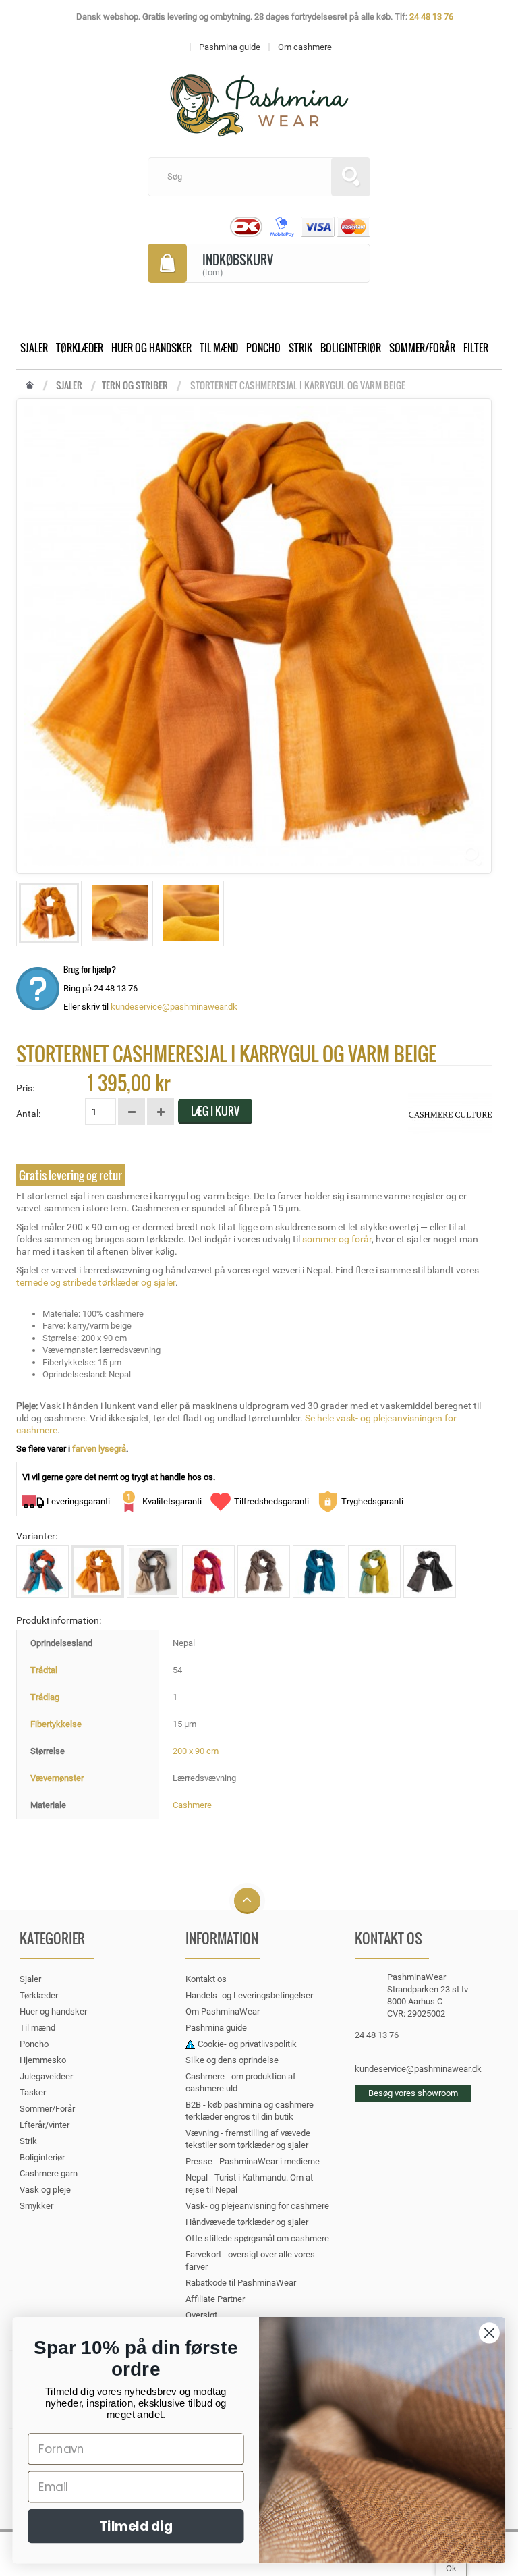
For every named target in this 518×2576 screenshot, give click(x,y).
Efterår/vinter (45, 2125)
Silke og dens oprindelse (232, 2060)
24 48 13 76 (431, 17)
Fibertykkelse (56, 1724)
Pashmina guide (216, 2028)
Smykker (36, 2206)
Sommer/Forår (422, 348)
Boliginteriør (351, 348)
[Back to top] (247, 1901)
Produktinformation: (59, 1620)
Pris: (25, 1088)
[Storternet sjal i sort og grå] (430, 1572)
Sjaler (34, 348)
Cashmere (192, 1805)
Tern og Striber (135, 385)
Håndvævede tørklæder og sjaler (247, 2222)
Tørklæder (80, 348)
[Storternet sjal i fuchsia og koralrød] (208, 1572)
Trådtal (44, 1670)
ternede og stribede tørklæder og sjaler (96, 1282)
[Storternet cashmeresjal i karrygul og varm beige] (49, 913)
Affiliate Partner (215, 2299)
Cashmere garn (49, 2173)
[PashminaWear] (259, 98)
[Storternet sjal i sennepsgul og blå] (374, 1572)
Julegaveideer (46, 2076)
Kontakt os (206, 1979)
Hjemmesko (43, 2060)
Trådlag (45, 1697)
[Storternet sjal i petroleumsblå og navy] (319, 1572)
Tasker (33, 2092)
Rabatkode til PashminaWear (241, 2283)
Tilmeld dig (136, 2526)
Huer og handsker (151, 348)
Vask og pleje (45, 2190)
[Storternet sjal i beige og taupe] (153, 1572)
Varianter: (37, 1536)
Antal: (28, 1114)
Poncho (263, 348)
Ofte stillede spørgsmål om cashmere (257, 2238)
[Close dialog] (489, 2333)
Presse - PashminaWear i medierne (253, 2161)
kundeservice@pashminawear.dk (174, 1007)
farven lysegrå (99, 1449)
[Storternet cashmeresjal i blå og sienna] (42, 1572)
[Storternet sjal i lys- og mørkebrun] (264, 1572)
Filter (476, 348)
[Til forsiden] (30, 386)
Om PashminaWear (223, 2011)
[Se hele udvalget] (450, 1114)
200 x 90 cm (196, 1751)
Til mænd (219, 348)
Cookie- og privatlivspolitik (247, 2044)
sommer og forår (337, 1239)
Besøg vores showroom (413, 2093)
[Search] (351, 177)
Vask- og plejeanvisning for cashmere (257, 2206)
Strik (300, 348)
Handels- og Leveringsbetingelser (249, 1995)
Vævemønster (57, 1778)
